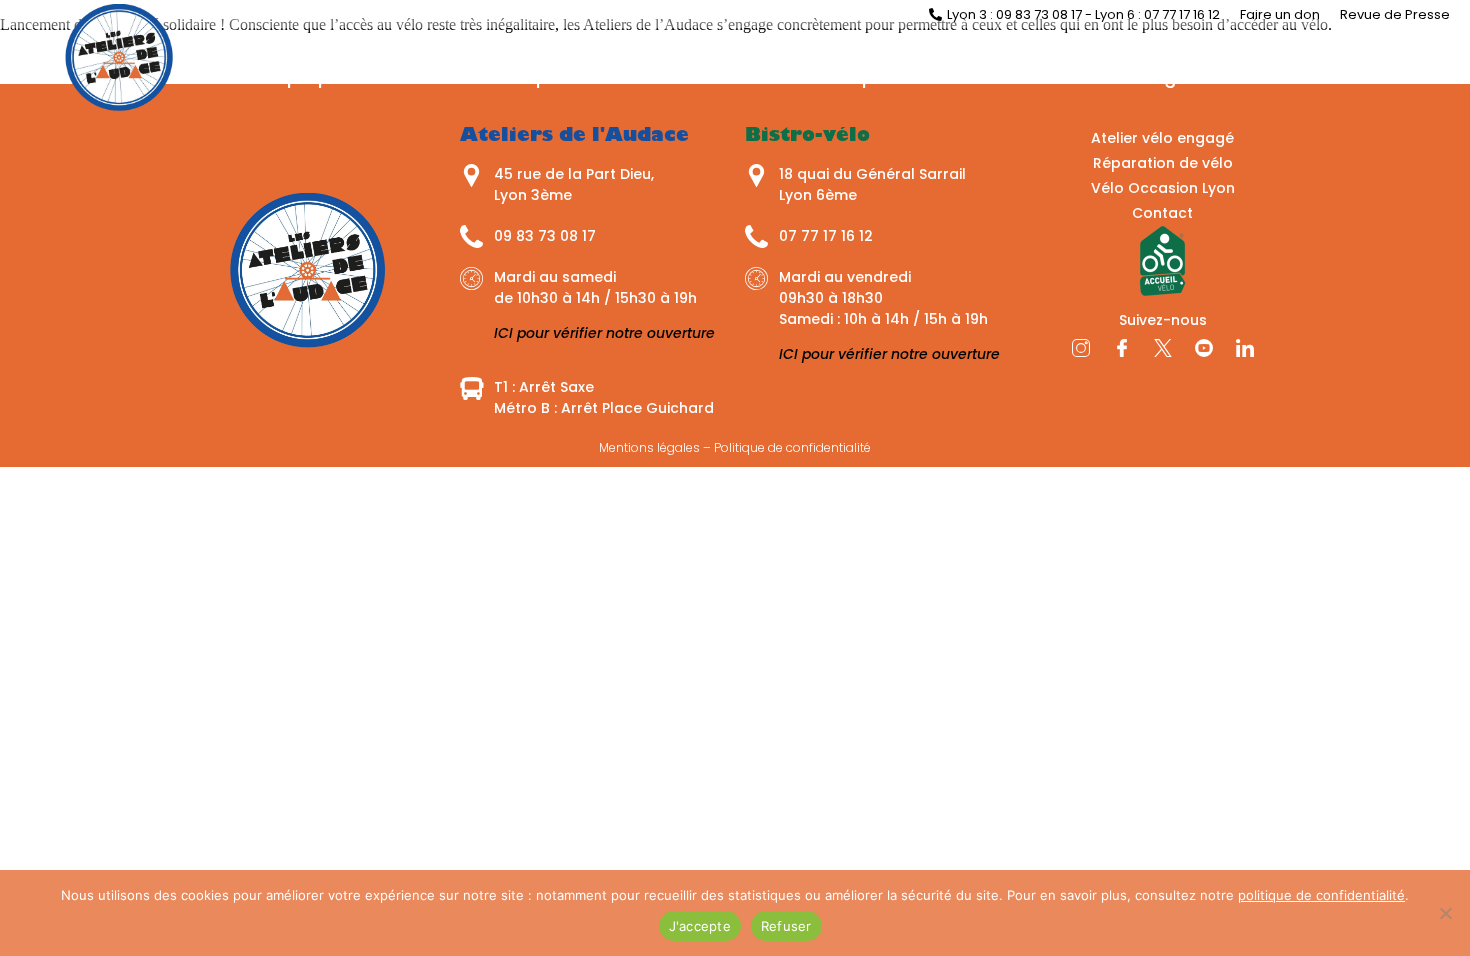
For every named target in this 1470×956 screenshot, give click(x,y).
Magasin (1175, 76)
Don (1387, 76)
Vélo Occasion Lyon (1163, 188)
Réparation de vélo (599, 76)
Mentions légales (649, 447)
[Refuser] (1445, 913)
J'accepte (700, 926)
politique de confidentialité (1321, 895)
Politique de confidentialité (792, 447)
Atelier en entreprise (815, 76)
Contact (1291, 76)
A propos (310, 76)
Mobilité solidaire (1021, 76)
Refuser (786, 926)
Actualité (433, 76)
